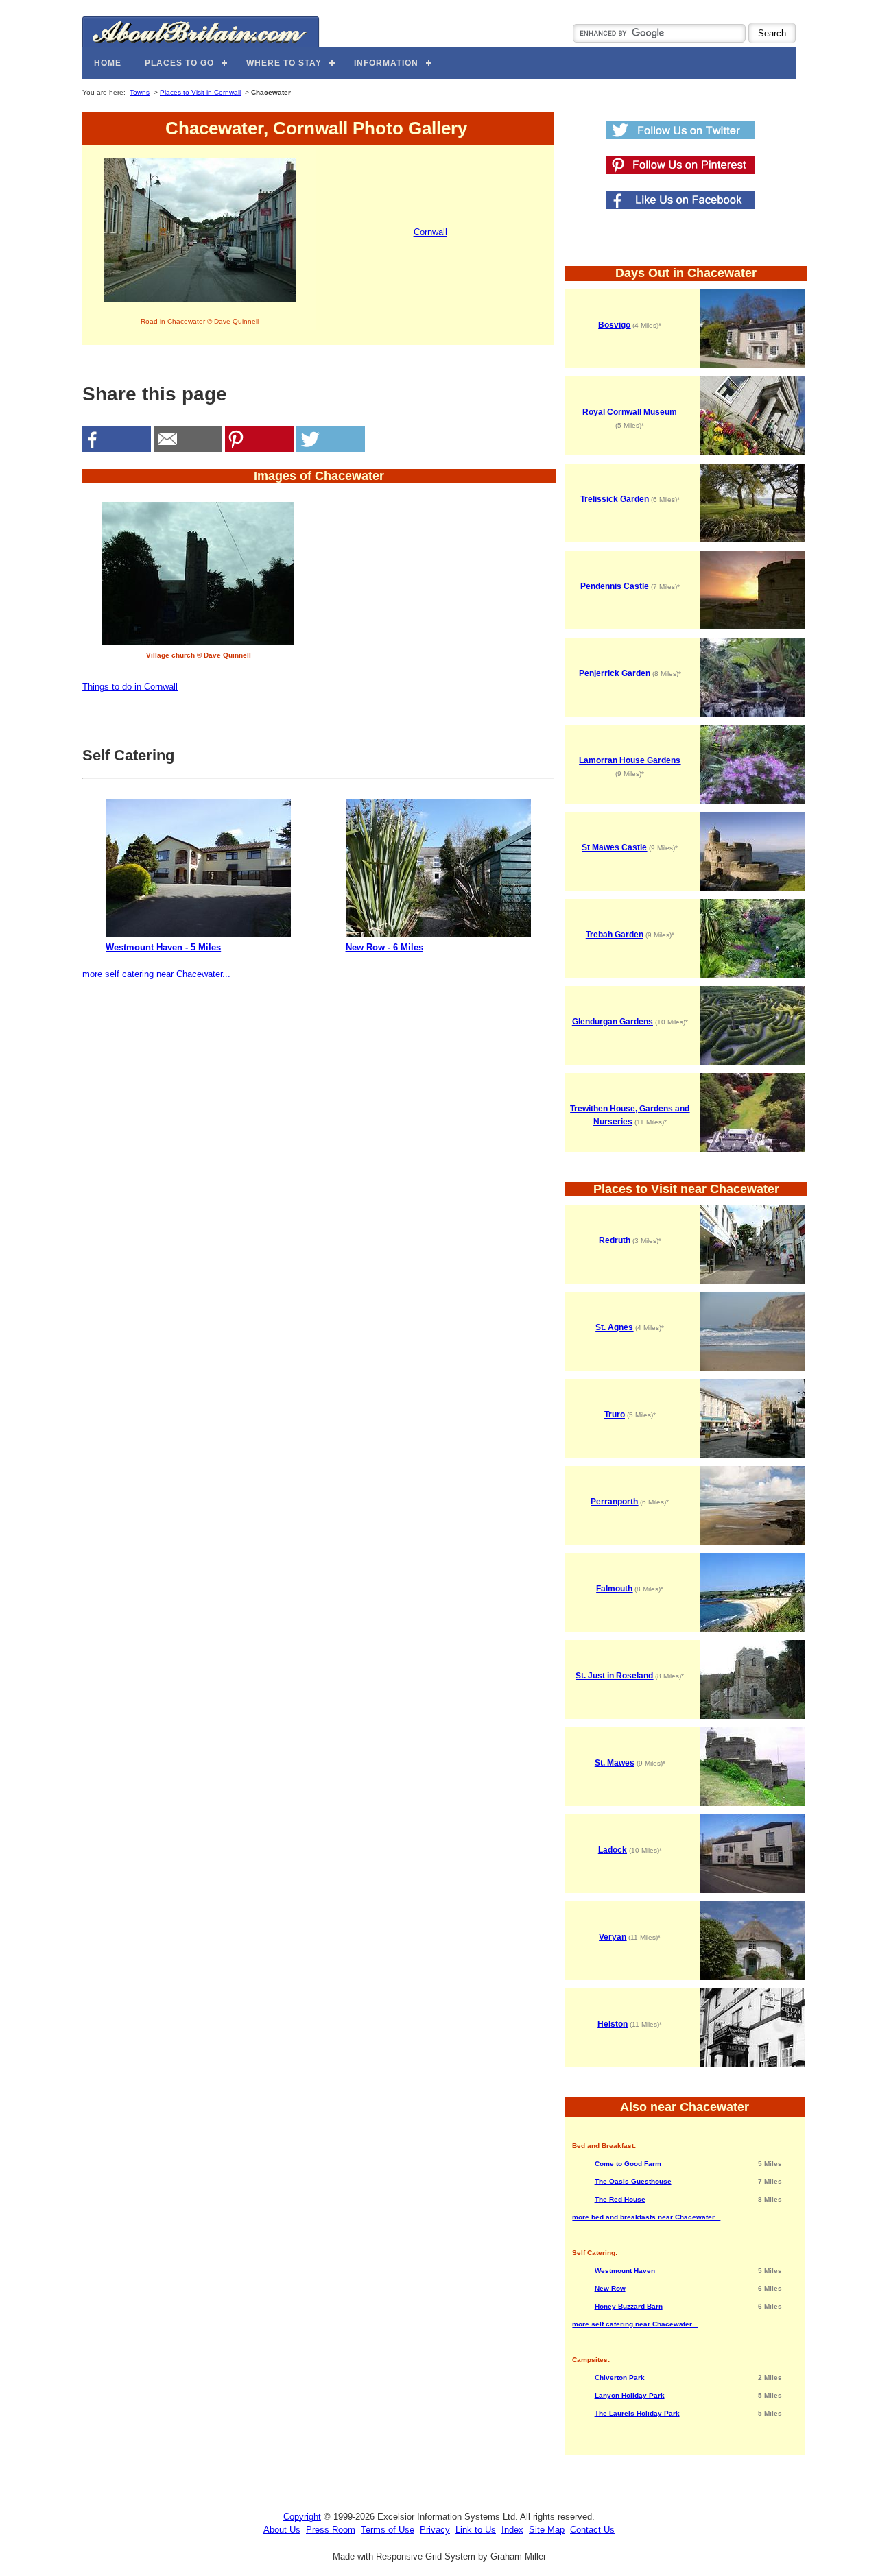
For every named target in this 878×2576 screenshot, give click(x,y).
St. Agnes (614, 1327)
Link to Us (476, 2530)
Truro (615, 1415)
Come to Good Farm (628, 2164)
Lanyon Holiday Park (630, 2395)
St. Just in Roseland (614, 1676)
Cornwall (430, 232)
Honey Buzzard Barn (629, 2306)
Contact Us (592, 2530)
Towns (140, 92)
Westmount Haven (625, 2271)
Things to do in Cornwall (130, 687)
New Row (610, 2288)
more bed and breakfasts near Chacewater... (646, 2217)
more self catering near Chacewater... (156, 974)
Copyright (302, 2517)
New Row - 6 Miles (384, 947)
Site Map (547, 2530)
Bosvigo (614, 325)
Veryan (613, 1937)
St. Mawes (615, 1763)
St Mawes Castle (614, 847)
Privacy (435, 2530)
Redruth (615, 1240)
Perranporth (614, 1502)
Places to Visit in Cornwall (200, 92)
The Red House (620, 2199)
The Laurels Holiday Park (637, 2413)
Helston (613, 2024)
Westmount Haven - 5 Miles (163, 947)
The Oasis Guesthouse (633, 2181)
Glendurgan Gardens (613, 1022)
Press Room (331, 2530)
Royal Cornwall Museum (630, 412)
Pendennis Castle (615, 586)
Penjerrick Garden (615, 673)
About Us (282, 2530)
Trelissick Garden (616, 499)
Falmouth (614, 1589)
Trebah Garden (615, 935)
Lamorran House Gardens (630, 760)
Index (512, 2530)
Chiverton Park (620, 2378)
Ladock (613, 1850)
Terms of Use (388, 2530)
